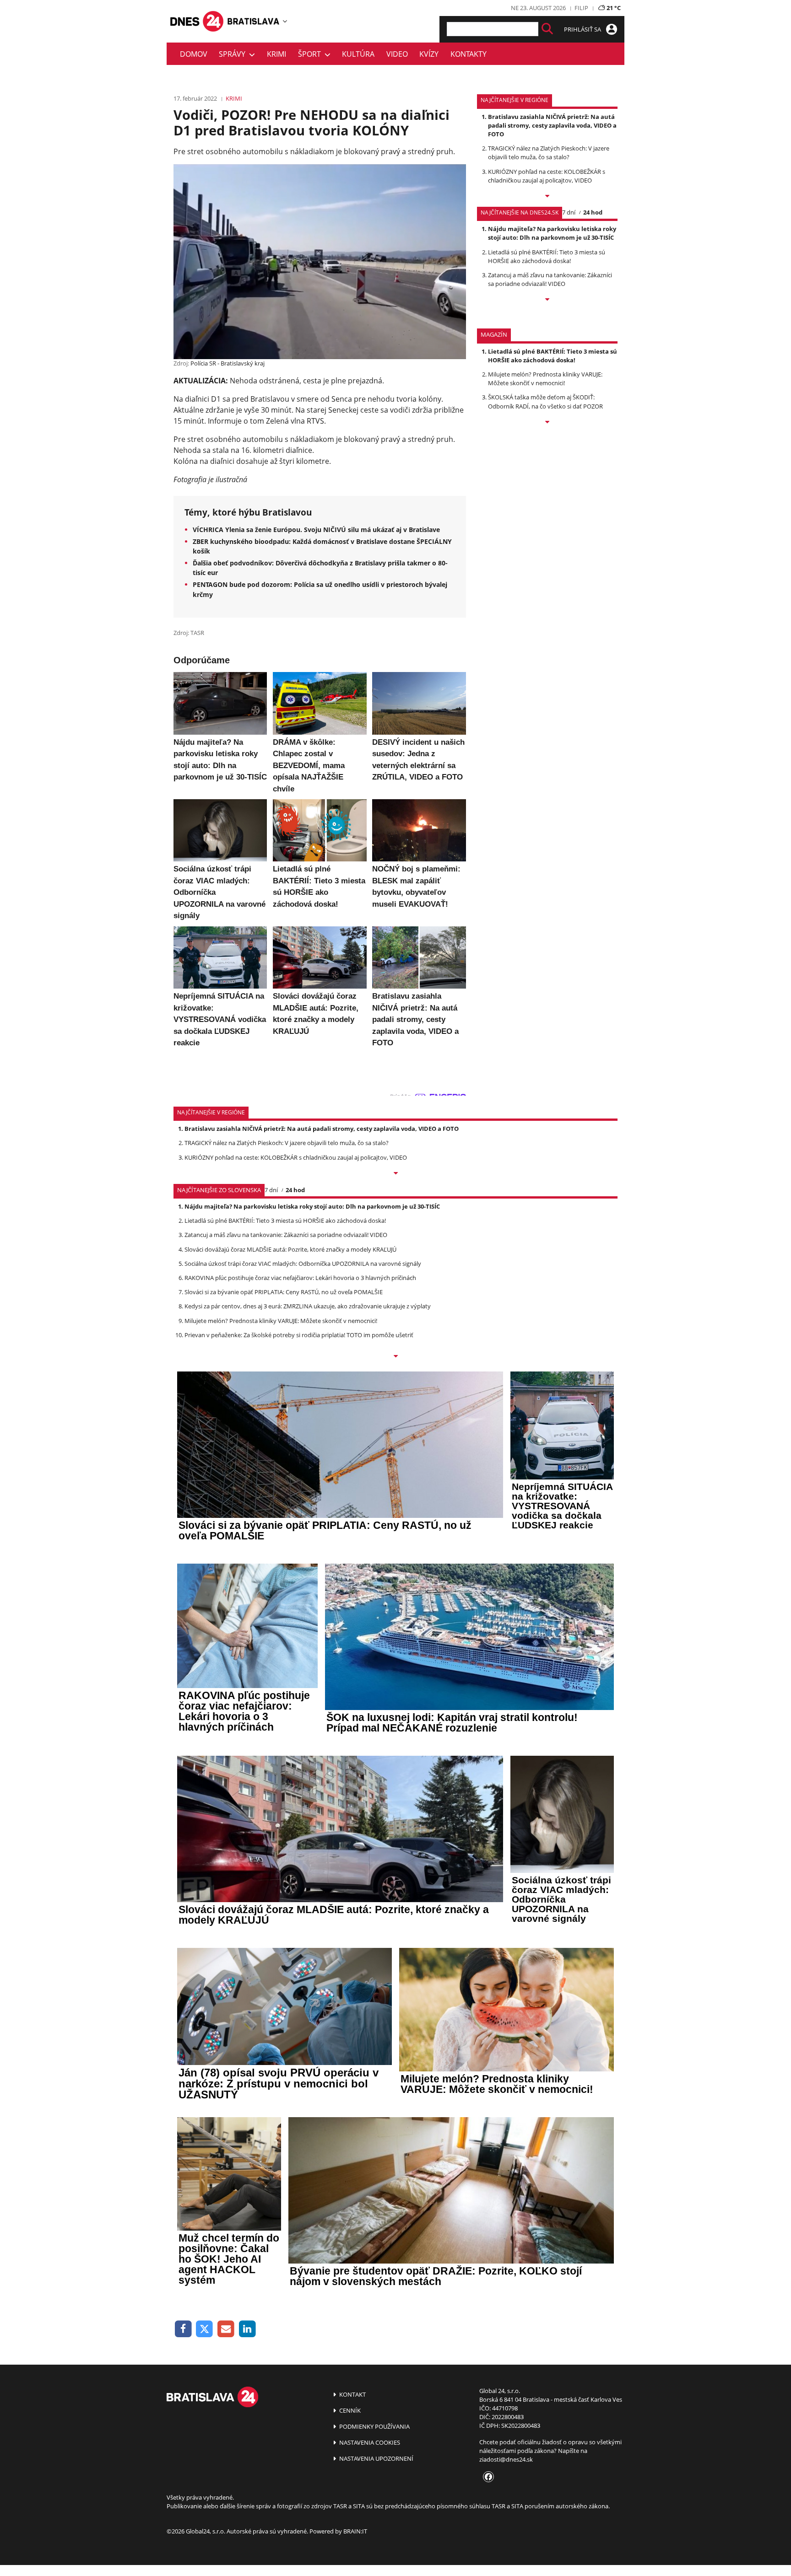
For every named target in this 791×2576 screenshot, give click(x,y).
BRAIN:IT (355, 2531)
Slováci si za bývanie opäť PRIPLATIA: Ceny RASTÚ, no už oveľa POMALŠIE (284, 1292)
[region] (285, 21)
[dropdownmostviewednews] (547, 197)
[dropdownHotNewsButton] (547, 423)
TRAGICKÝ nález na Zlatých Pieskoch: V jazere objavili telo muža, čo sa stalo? (549, 153)
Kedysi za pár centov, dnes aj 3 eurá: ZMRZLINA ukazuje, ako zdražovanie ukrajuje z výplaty (308, 1306)
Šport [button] (311, 54)
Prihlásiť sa (583, 29)
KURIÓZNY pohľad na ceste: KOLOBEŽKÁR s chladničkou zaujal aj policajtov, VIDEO (547, 176)
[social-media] (487, 2477)
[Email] (226, 2329)
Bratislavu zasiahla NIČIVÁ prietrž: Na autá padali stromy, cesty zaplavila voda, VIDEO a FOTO (552, 125)
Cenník (349, 2410)
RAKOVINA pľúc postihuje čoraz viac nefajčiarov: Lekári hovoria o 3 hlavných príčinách (300, 1278)
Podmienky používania (374, 2426)
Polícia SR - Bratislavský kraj (228, 363)
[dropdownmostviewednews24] (547, 300)
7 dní (569, 212)
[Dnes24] (254, 21)
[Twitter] (205, 2329)
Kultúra (358, 54)
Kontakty (469, 54)
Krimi (276, 54)
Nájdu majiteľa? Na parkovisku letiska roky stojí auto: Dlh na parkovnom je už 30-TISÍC (552, 233)
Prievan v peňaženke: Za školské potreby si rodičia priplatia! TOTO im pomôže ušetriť (299, 1335)
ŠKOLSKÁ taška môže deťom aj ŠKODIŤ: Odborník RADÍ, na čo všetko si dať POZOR (545, 401)
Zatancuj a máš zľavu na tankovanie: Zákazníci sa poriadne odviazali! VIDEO (550, 279)
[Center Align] (547, 29)
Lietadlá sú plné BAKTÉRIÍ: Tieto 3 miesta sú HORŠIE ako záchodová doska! (547, 256)
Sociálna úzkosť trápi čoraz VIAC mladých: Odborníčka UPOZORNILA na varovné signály (303, 1264)
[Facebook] (183, 2329)
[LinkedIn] (247, 2329)
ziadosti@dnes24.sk (506, 2459)
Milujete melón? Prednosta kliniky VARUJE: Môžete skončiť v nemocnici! (545, 379)
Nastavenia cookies (369, 2442)
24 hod (593, 212)
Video (397, 54)
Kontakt (352, 2394)
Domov (194, 54)
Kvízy (429, 54)
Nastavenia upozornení (376, 2458)
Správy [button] (234, 54)
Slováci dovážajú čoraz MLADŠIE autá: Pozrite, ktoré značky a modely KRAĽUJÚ (290, 1249)
